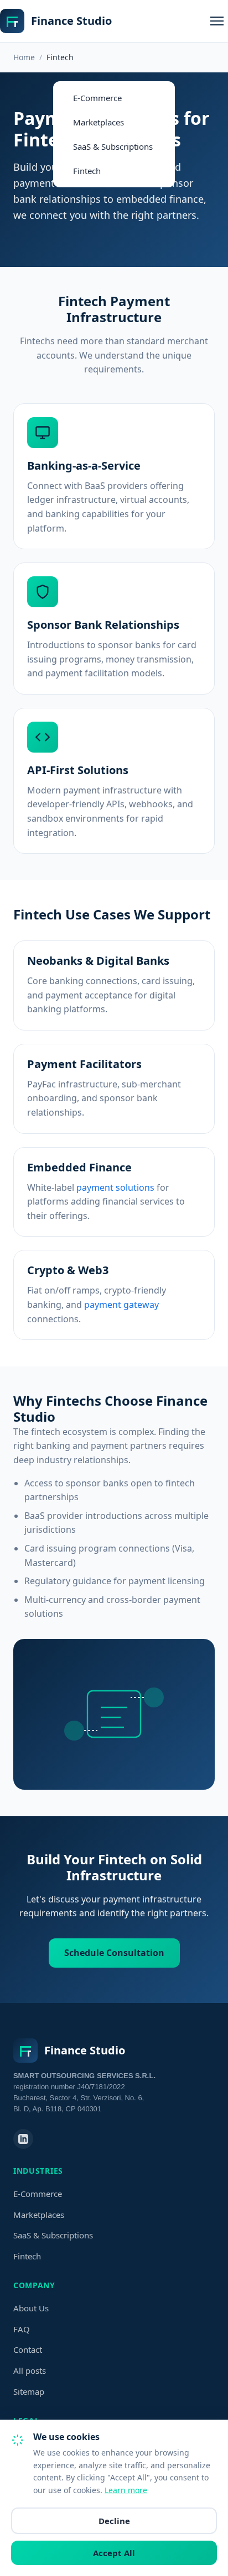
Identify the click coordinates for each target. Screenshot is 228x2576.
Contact (28, 2349)
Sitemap (29, 2391)
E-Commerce (97, 98)
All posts (30, 2370)
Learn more (126, 2490)
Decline (114, 2521)
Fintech (87, 171)
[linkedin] (23, 2139)
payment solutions (115, 1187)
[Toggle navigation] (217, 21)
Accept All (114, 2553)
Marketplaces (99, 122)
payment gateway (121, 1305)
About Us (31, 2308)
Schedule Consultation (114, 1953)
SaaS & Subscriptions (113, 146)
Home (24, 57)
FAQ (22, 2329)
